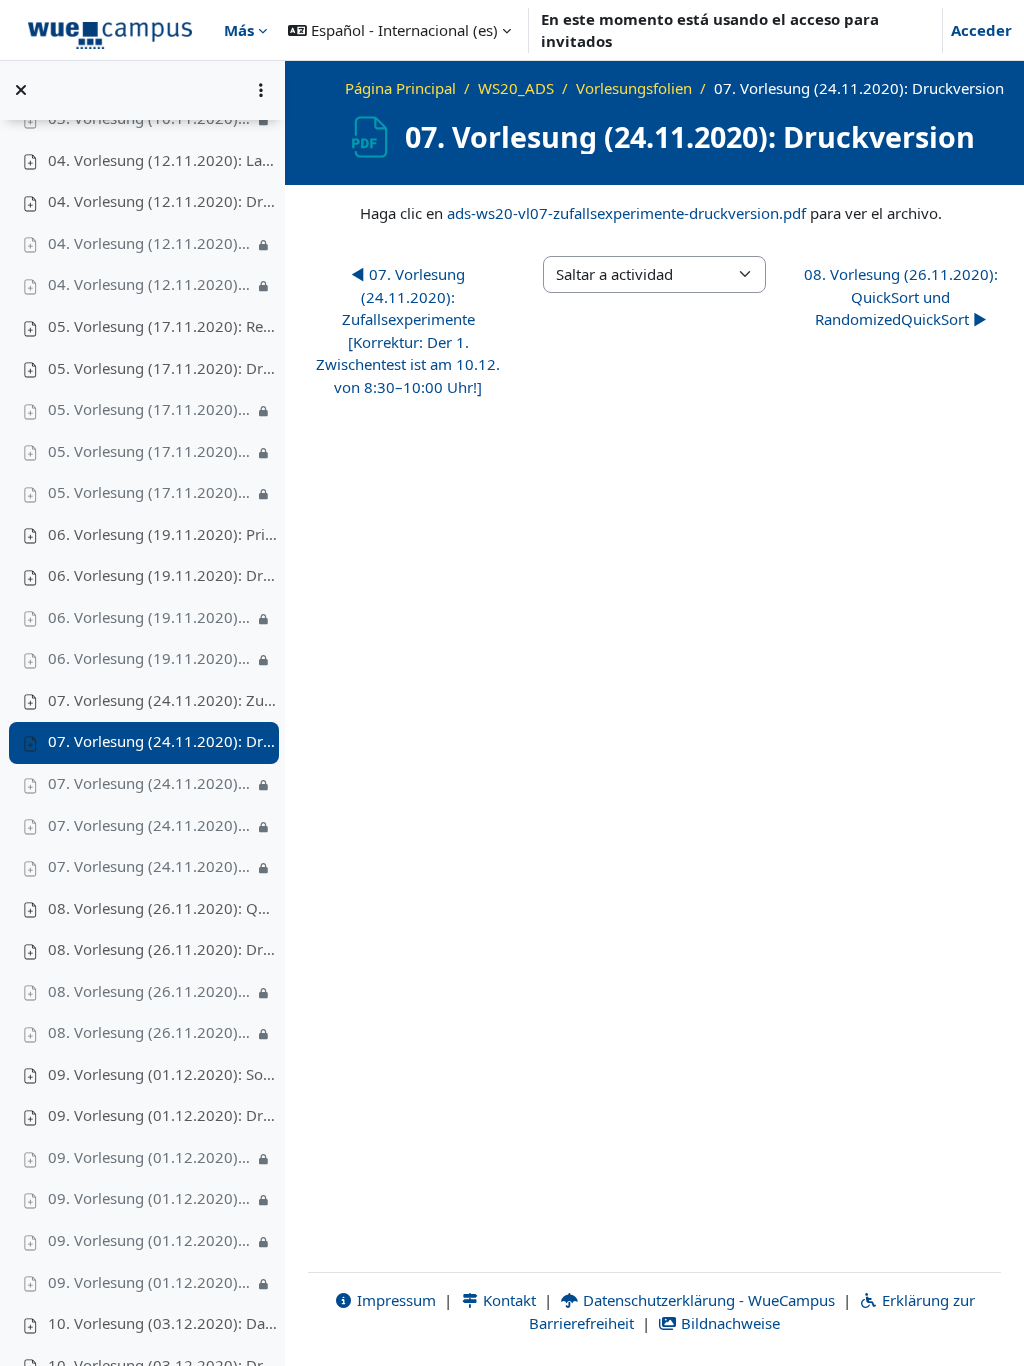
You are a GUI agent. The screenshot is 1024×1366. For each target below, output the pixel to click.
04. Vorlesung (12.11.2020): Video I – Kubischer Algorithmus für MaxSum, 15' (151, 243)
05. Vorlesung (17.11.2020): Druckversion (163, 368)
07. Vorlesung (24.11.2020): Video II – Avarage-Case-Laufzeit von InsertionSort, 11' (151, 825)
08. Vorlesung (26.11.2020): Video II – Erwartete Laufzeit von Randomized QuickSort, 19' (151, 1032)
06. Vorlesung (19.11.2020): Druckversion (163, 575)
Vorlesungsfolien (634, 88)
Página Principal (400, 88)
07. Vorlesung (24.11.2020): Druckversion (163, 741)
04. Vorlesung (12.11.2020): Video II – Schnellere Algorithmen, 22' (151, 284)
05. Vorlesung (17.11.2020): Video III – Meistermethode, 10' (151, 492)
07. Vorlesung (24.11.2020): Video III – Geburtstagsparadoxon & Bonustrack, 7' (151, 866)
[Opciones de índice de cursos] (261, 90)
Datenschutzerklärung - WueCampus (707, 1300)
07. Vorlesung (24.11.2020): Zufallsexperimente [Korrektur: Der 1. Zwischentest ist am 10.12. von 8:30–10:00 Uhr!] (163, 700)
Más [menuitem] (239, 30)
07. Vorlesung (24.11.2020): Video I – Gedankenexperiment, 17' (151, 783)
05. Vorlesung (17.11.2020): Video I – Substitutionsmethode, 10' (151, 409)
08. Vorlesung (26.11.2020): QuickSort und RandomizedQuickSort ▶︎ (901, 296)
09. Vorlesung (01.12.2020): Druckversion (163, 1115)
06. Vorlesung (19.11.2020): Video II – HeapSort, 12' (151, 658)
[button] (399, 30)
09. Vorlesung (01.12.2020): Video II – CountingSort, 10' (151, 1198)
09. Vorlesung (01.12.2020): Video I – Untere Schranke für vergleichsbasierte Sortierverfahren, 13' (151, 1157)
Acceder (981, 30)
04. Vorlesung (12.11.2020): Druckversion (163, 201)
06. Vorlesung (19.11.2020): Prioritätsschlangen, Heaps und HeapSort (163, 534)
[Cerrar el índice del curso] (21, 90)
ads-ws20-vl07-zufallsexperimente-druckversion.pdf (626, 213)
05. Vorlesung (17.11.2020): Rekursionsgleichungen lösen (163, 326)
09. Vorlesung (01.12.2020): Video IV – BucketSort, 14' (151, 1282)
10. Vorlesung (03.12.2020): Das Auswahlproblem (163, 1323)
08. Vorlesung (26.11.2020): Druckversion (163, 949)
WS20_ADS (516, 88)
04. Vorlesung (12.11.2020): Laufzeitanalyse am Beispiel (163, 160)
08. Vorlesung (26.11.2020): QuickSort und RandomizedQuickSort (163, 908)
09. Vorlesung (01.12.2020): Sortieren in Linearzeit (163, 1074)
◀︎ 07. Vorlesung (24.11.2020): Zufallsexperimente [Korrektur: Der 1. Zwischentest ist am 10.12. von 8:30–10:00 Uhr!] (408, 330)
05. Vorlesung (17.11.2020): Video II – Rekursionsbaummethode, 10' (151, 451)
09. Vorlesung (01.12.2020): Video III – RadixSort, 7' (151, 1240)
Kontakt (507, 1300)
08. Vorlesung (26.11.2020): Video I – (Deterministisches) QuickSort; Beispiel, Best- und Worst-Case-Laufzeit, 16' (151, 991)
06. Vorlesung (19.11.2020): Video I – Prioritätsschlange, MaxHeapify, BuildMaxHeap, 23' (151, 617)
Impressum (394, 1300)
